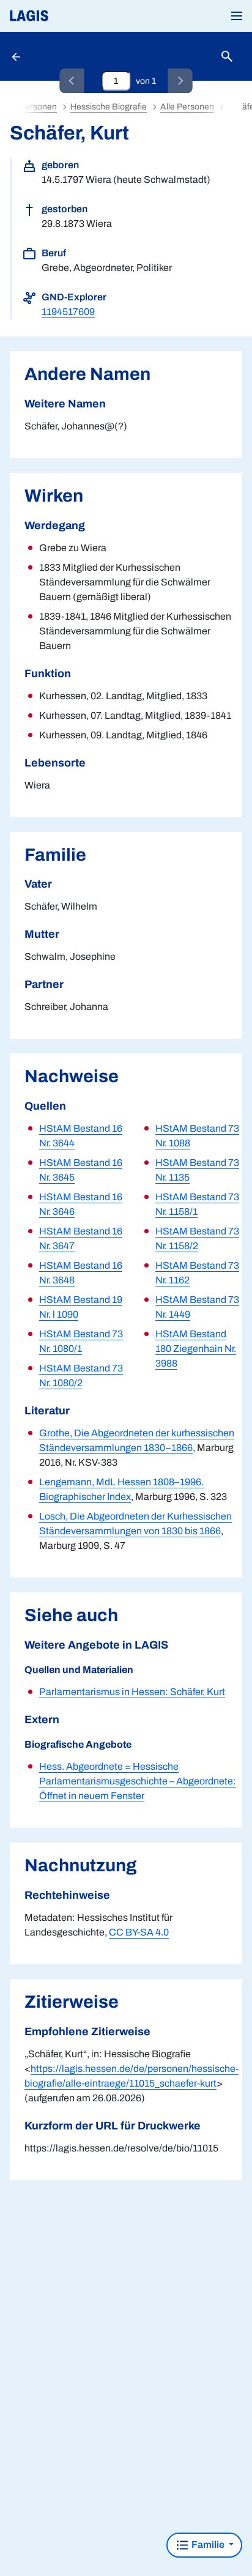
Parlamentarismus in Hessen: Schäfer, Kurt (132, 1692)
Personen (38, 107)
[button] (237, 16)
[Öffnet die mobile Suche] (227, 57)
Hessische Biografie (109, 107)
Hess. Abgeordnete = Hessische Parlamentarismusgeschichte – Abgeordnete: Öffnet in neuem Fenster (138, 1781)
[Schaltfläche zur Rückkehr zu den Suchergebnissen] (17, 56)
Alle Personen (187, 107)
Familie (208, 2544)
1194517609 (68, 312)
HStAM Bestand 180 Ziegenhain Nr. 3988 (196, 1349)
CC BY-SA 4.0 (139, 1932)
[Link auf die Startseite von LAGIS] (70, 16)
